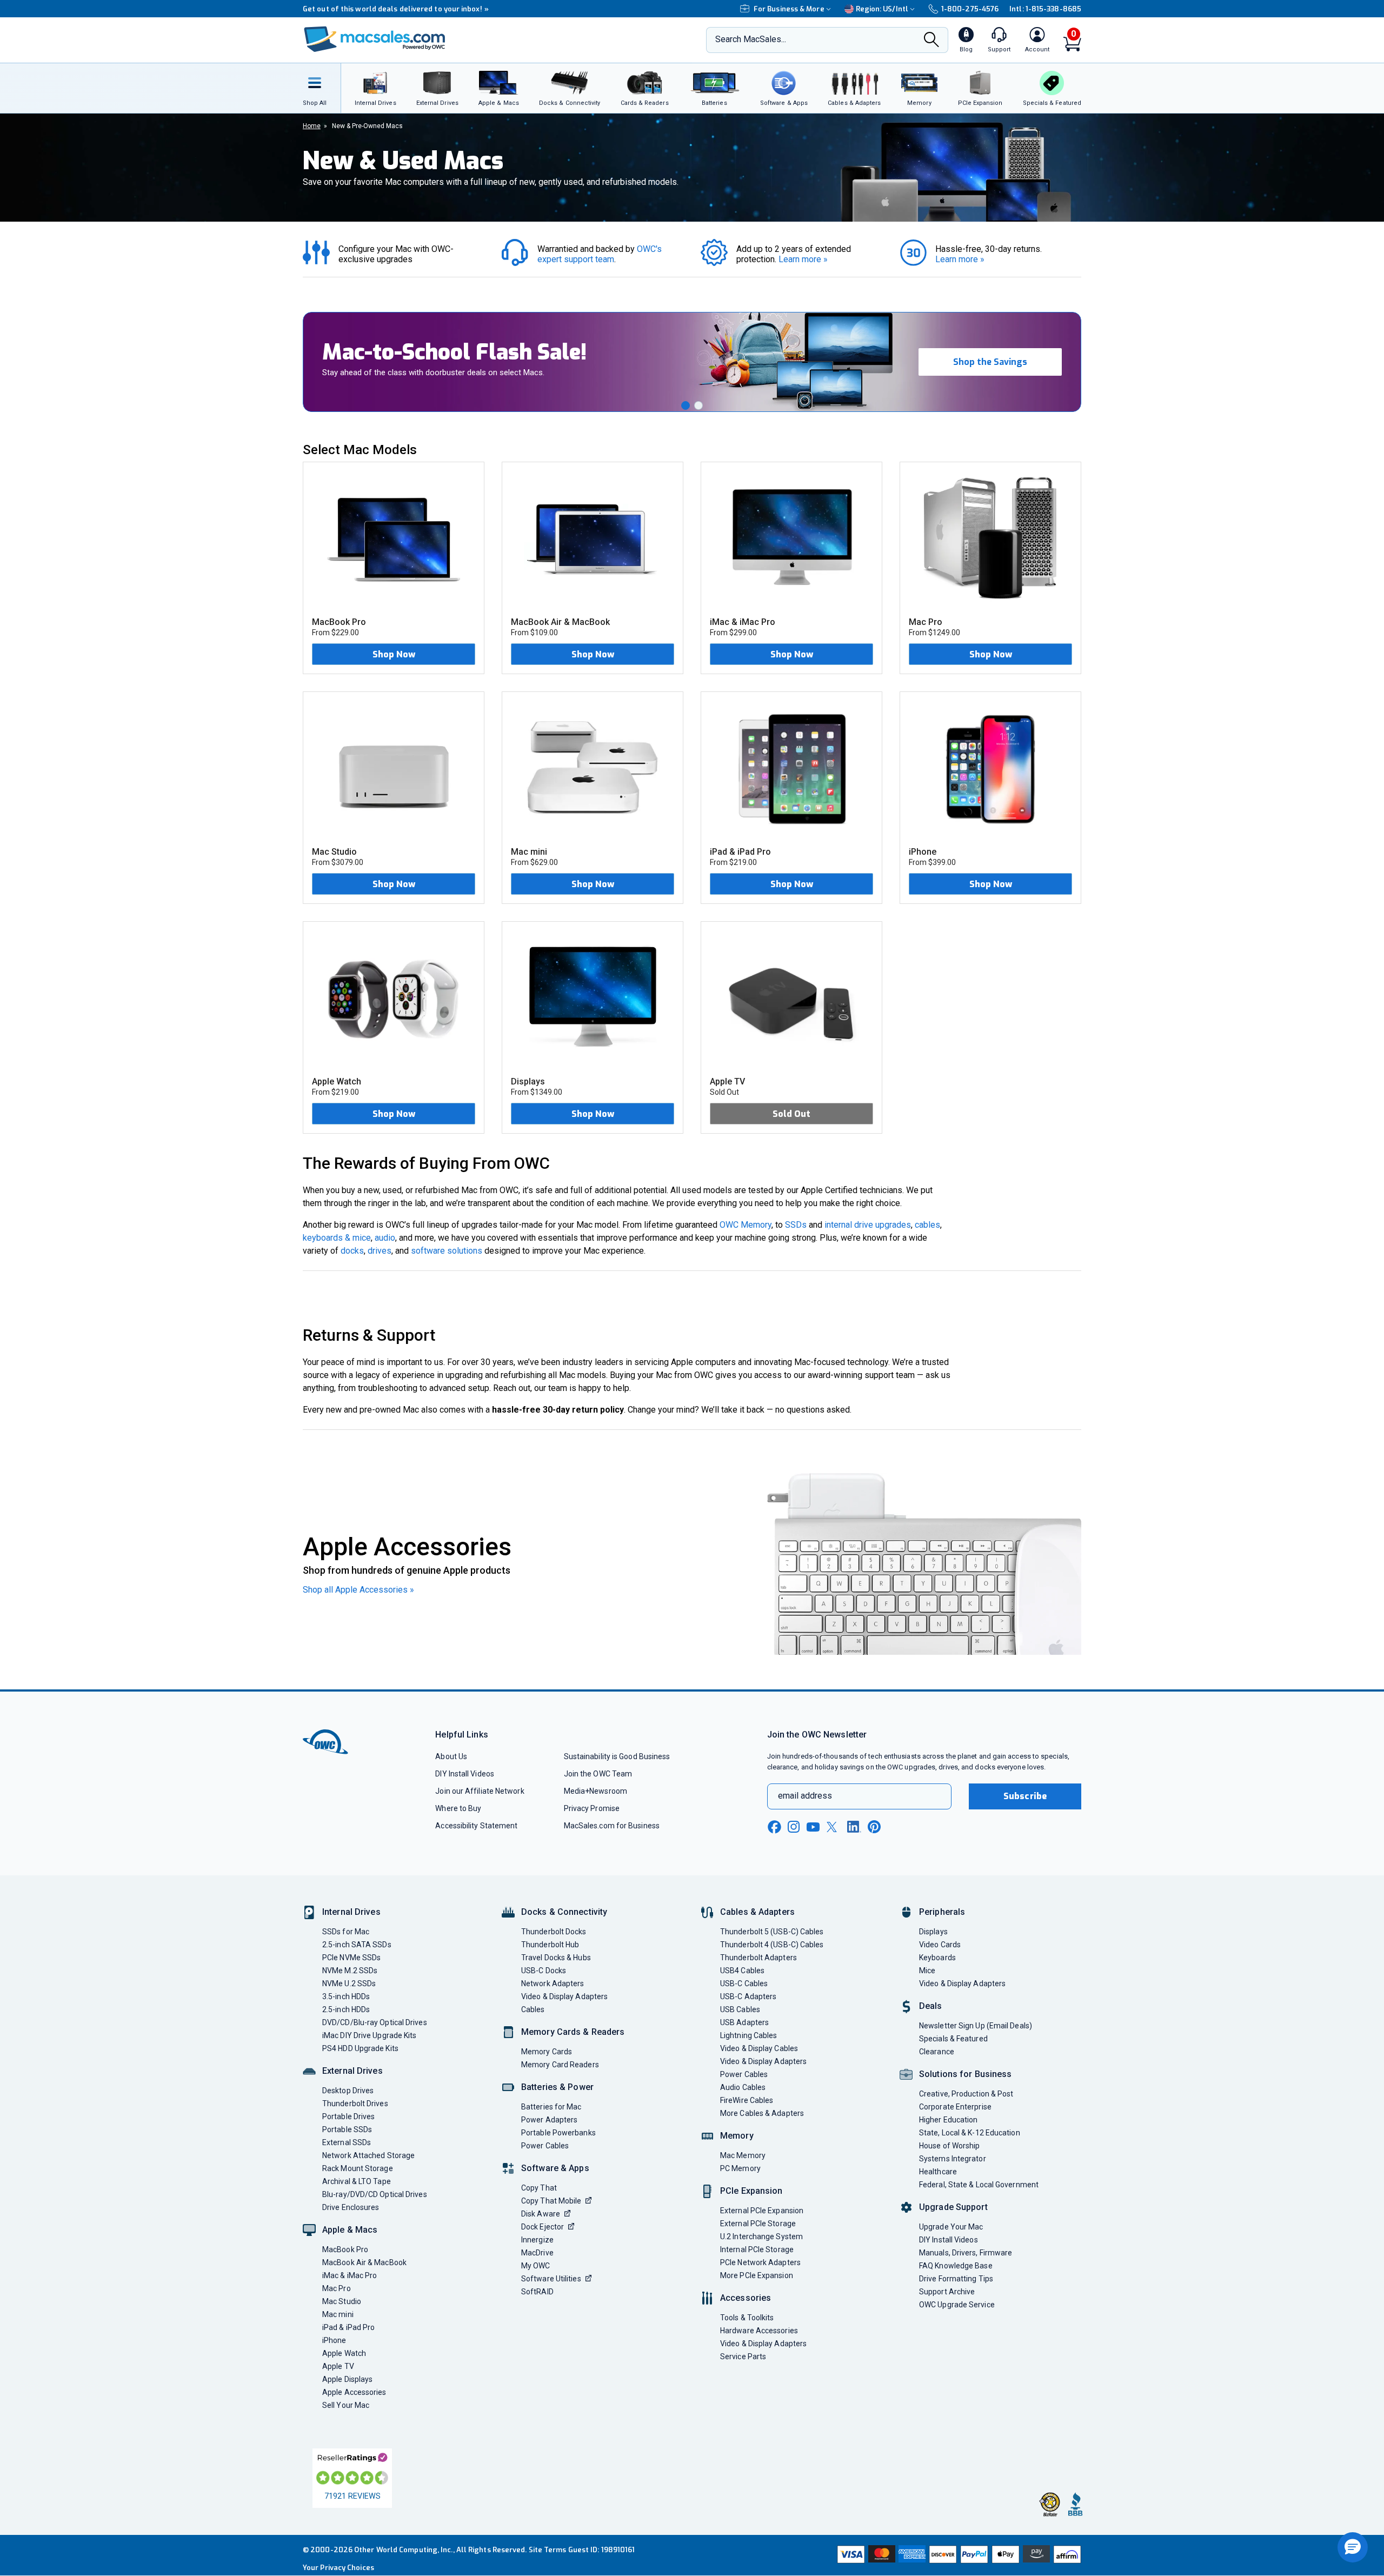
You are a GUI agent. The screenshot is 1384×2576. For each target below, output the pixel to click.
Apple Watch (344, 2353)
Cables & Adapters (757, 1912)
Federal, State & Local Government (979, 2185)
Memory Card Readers (560, 2065)
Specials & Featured (953, 2039)
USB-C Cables (744, 1983)
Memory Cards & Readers (573, 2032)
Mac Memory (743, 2155)
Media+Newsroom (595, 1791)
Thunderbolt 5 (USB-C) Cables (772, 1932)
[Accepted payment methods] (957, 2555)
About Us (451, 1756)
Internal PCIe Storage (757, 2249)
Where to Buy (458, 1808)
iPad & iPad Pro (348, 2327)
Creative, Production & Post (966, 2094)
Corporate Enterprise (955, 2107)
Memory (737, 2136)
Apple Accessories (354, 2392)
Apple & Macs (350, 2230)
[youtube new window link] (813, 1827)
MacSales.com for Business (612, 1826)
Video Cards (940, 1945)
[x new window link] (834, 1827)
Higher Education (948, 2120)
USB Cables (740, 2009)
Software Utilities (551, 2279)
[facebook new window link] (774, 1827)
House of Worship (949, 2146)
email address (805, 1796)
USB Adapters (744, 2022)
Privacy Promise (592, 1808)
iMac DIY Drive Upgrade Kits (369, 2035)
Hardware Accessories (759, 2331)
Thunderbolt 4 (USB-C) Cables (772, 1945)
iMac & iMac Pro (350, 2275)
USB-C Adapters (748, 1996)
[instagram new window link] (794, 1827)
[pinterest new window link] (874, 1827)
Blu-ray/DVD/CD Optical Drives (375, 2194)
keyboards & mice (337, 1238)
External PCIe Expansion (762, 2211)
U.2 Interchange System (761, 2236)
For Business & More (789, 9)
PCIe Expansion (751, 2191)
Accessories (746, 2298)
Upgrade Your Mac (951, 2227)
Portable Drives (348, 2116)
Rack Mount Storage (358, 2168)
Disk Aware (541, 2214)
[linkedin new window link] (854, 1827)
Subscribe (1025, 1796)
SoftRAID (537, 2292)
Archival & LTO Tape (357, 2181)
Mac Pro (337, 2288)
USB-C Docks (544, 1971)
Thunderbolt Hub (550, 1945)
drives (380, 1251)
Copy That (539, 2188)
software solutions (447, 1251)
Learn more (803, 259)
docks (352, 1251)
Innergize (537, 2240)
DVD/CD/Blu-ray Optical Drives (375, 2022)
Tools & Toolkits (747, 2318)
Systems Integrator (953, 2159)
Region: (882, 9)
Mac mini (338, 2314)
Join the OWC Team (598, 1774)
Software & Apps (555, 2168)
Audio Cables (743, 2087)
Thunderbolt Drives (355, 2104)
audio (385, 1238)
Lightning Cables (748, 2035)
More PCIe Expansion (757, 2275)
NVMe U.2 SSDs (349, 1983)
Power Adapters (549, 2120)
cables (927, 1225)
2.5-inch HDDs (346, 2009)
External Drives (352, 2071)
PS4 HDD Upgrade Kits (360, 2048)
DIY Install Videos (465, 1774)
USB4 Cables (742, 1971)
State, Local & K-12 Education (970, 2133)
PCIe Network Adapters (760, 2262)
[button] (686, 405)
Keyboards (937, 1958)
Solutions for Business (965, 2074)
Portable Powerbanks (558, 2133)
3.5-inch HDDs (346, 1996)
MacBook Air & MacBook (364, 2262)
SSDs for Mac (346, 1932)
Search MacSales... (751, 39)
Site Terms (548, 2550)
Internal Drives (351, 1912)
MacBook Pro (345, 2249)
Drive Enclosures (351, 2207)
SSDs (796, 1225)
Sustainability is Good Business (617, 1756)
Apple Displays (347, 2379)
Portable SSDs (347, 2129)
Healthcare (938, 2172)
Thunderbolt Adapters (758, 1958)
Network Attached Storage (368, 2155)
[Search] (931, 41)
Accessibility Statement (476, 1826)
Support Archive (947, 2292)
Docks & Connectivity (564, 1912)
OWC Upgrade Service (957, 2305)
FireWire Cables (747, 2100)
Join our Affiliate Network (480, 1791)
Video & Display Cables (759, 2048)
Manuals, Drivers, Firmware (966, 2253)
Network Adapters (553, 1983)
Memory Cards (547, 2052)
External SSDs (347, 2142)
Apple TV (338, 2366)
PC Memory (740, 2168)
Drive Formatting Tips (956, 2279)
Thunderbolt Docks (554, 1932)
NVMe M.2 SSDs (350, 1971)
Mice (927, 1971)
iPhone (334, 2340)
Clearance (937, 2052)
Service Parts (743, 2357)
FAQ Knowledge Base (956, 2266)
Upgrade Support (953, 2207)
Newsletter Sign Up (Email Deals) (976, 2026)
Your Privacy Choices (338, 2568)
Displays (933, 1932)
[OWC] (375, 40)
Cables (533, 2009)
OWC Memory (746, 1225)
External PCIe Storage (758, 2224)
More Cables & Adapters (762, 2113)
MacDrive (537, 2253)
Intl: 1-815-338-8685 (1045, 9)
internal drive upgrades (868, 1225)
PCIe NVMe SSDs (351, 1958)
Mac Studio (342, 2301)
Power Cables (545, 2146)
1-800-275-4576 (970, 9)
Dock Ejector (543, 2227)
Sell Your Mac (346, 2405)
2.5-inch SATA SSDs (357, 1945)
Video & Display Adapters (564, 1996)
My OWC (536, 2266)
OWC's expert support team (601, 254)
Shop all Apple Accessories (358, 1590)
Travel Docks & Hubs (556, 1958)
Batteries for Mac (551, 2107)
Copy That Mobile (551, 2201)
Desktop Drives (348, 2091)
